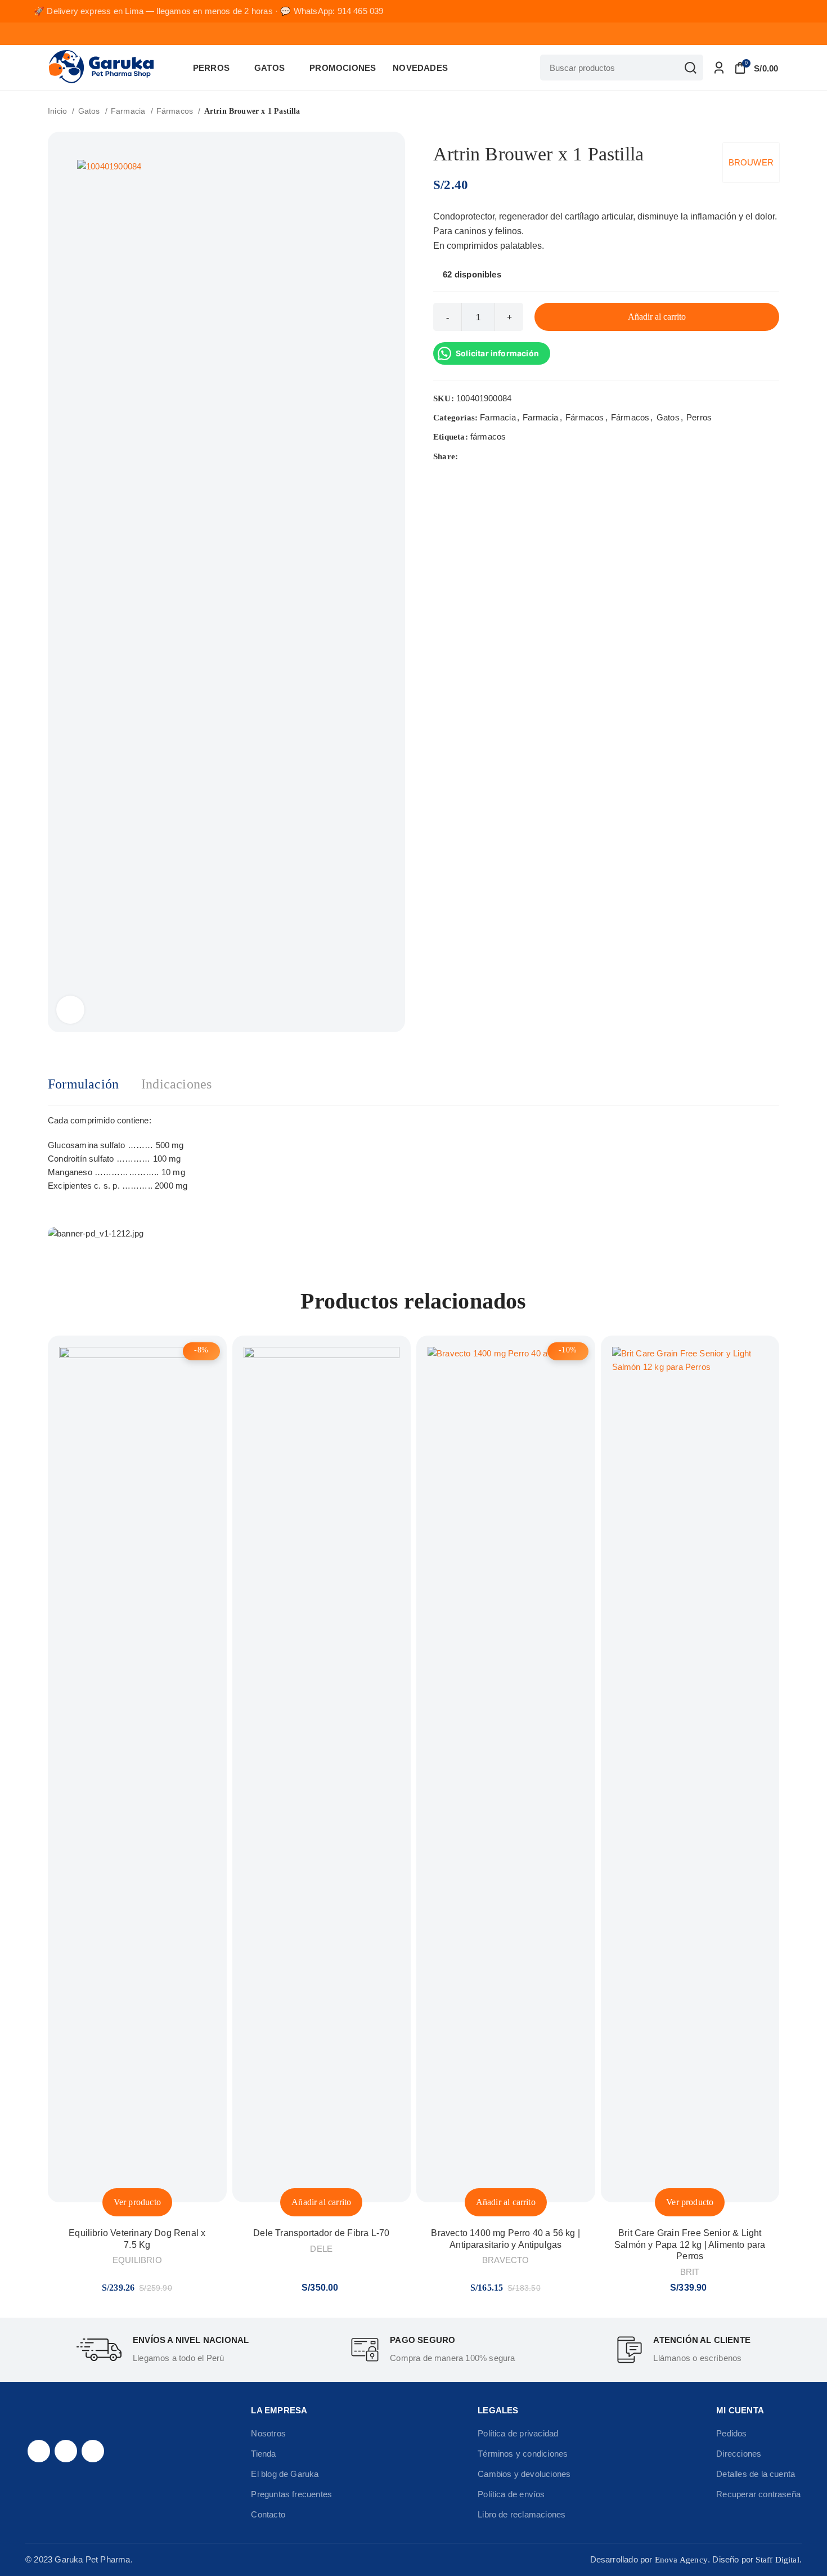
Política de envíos (511, 2494)
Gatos (90, 111)
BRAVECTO (506, 2260)
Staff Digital (777, 2560)
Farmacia (129, 111)
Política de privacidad (518, 2433)
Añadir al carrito (657, 317)
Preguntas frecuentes (291, 2494)
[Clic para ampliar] (70, 1010)
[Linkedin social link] (507, 456)
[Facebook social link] (467, 456)
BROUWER (751, 162)
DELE (321, 2249)
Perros (699, 417)
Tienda (263, 2454)
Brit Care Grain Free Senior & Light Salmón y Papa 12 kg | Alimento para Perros (690, 2245)
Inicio (59, 111)
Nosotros (268, 2433)
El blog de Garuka (285, 2474)
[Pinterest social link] (494, 456)
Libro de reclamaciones (522, 2514)
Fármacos (176, 111)
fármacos (488, 436)
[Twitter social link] (481, 456)
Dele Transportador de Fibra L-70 (321, 2233)
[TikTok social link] (93, 2451)
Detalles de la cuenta (756, 2474)
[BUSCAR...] (690, 68)
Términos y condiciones (523, 2454)
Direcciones (739, 2454)
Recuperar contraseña (758, 2494)
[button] (321, 2202)
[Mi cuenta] (719, 68)
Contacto (268, 2514)
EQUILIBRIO (137, 2260)
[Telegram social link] (520, 456)
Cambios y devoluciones (524, 2474)
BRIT (690, 2272)
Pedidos (731, 2433)
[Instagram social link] (66, 2451)
